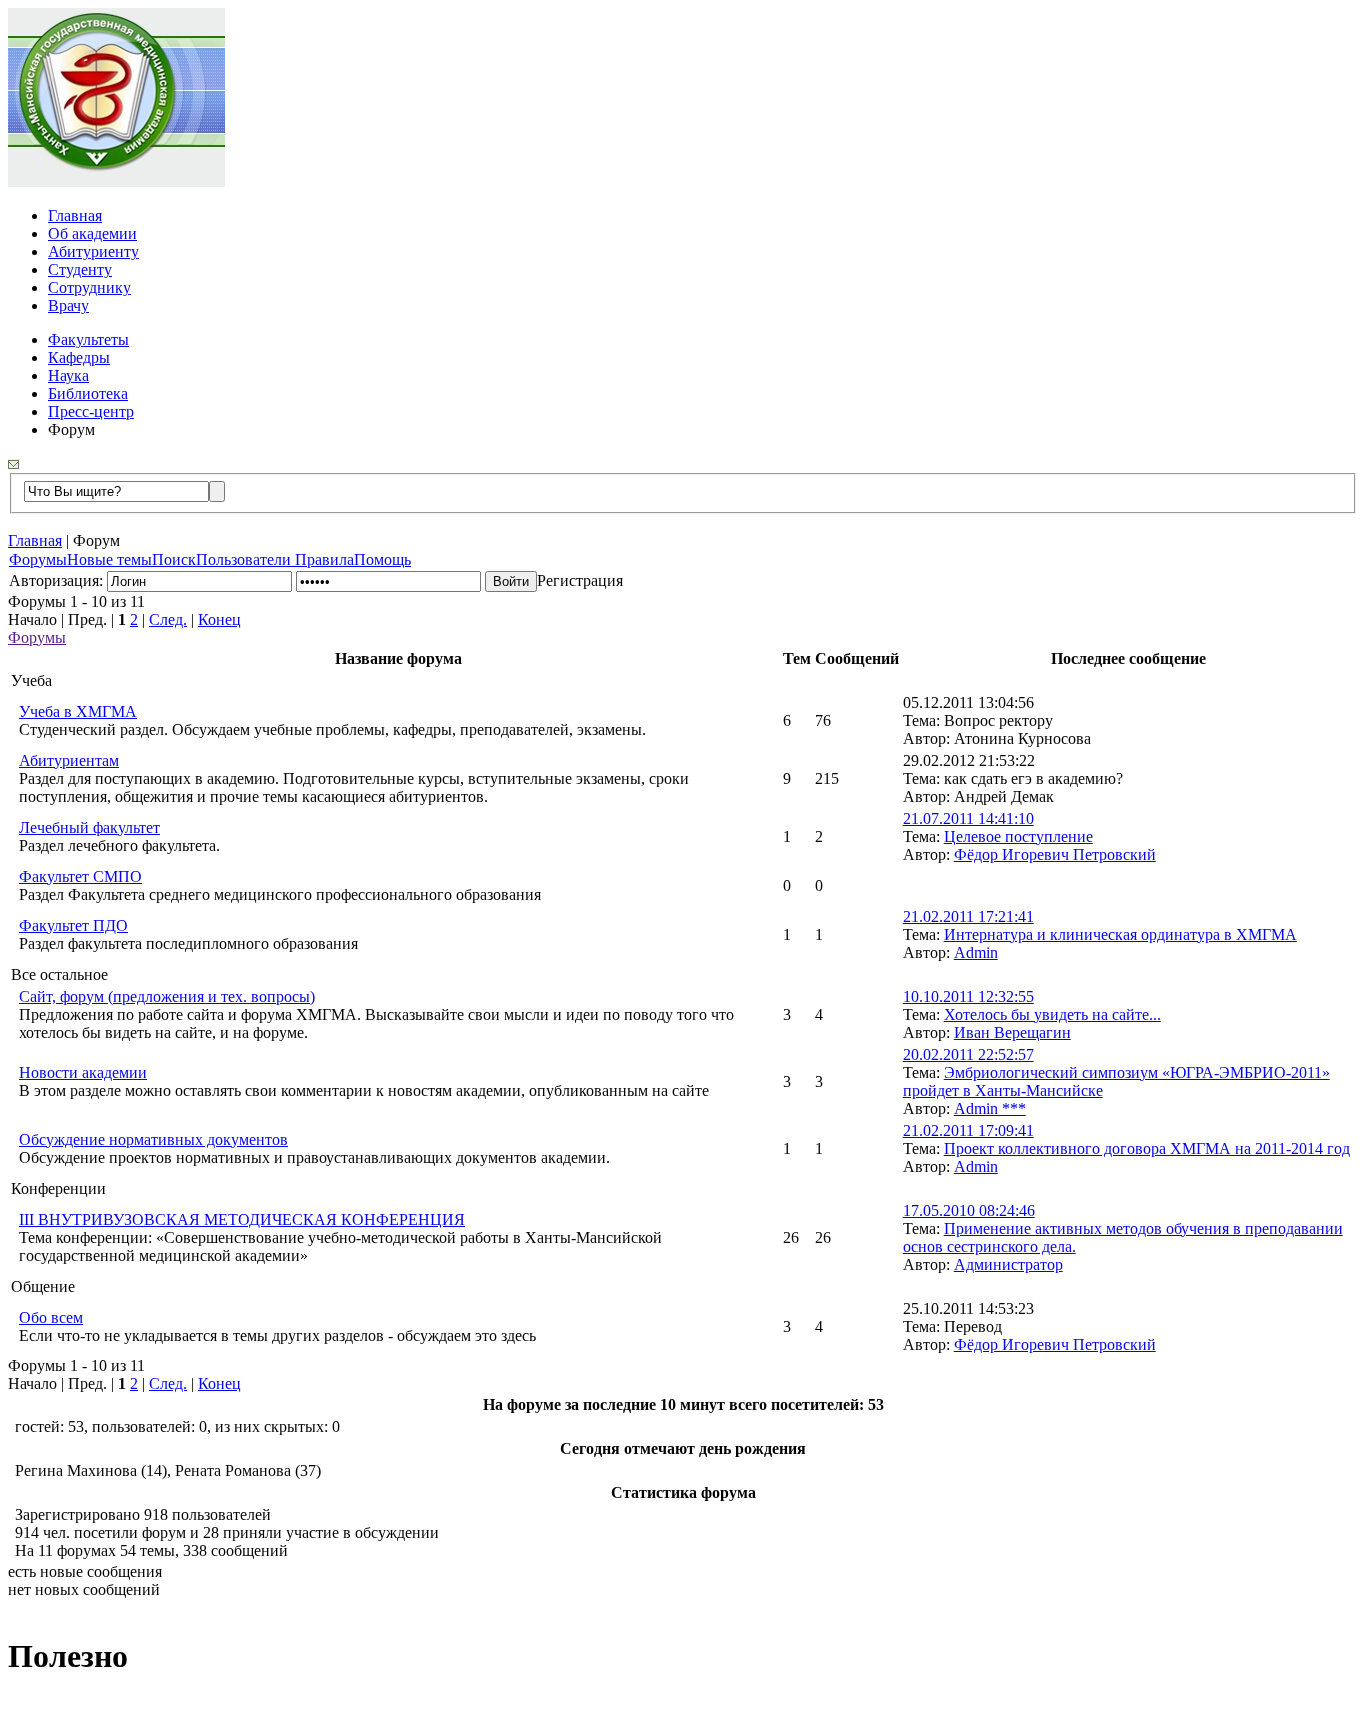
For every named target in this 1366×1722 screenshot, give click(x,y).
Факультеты (88, 339)
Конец (219, 619)
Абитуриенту (93, 251)
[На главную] (116, 181)
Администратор (1008, 1264)
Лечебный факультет (89, 827)
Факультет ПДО (73, 925)
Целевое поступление (1018, 836)
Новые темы (109, 559)
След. (168, 619)
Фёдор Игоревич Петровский (1055, 854)
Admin (976, 952)
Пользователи (245, 559)
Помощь (382, 559)
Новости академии (83, 1072)
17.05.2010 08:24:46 (969, 1210)
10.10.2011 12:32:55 (968, 996)
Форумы (38, 559)
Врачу (68, 305)
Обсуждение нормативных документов (153, 1139)
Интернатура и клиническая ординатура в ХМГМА (1120, 934)
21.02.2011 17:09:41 (968, 1130)
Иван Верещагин (1012, 1032)
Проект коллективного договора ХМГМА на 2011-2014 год (1147, 1148)
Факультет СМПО (80, 876)
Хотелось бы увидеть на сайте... (1052, 1014)
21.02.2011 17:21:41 (968, 916)
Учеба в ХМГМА (78, 711)
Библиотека (88, 393)
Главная (75, 215)
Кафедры (79, 357)
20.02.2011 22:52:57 (968, 1054)
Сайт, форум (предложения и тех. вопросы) (167, 996)
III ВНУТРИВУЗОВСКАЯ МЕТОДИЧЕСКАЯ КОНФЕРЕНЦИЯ (242, 1219)
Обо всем (51, 1317)
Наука (68, 375)
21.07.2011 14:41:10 (968, 818)
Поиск (174, 559)
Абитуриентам (69, 760)
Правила (324, 559)
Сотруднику (89, 287)
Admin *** (990, 1108)
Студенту (80, 269)
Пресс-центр (91, 411)
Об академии (92, 233)
